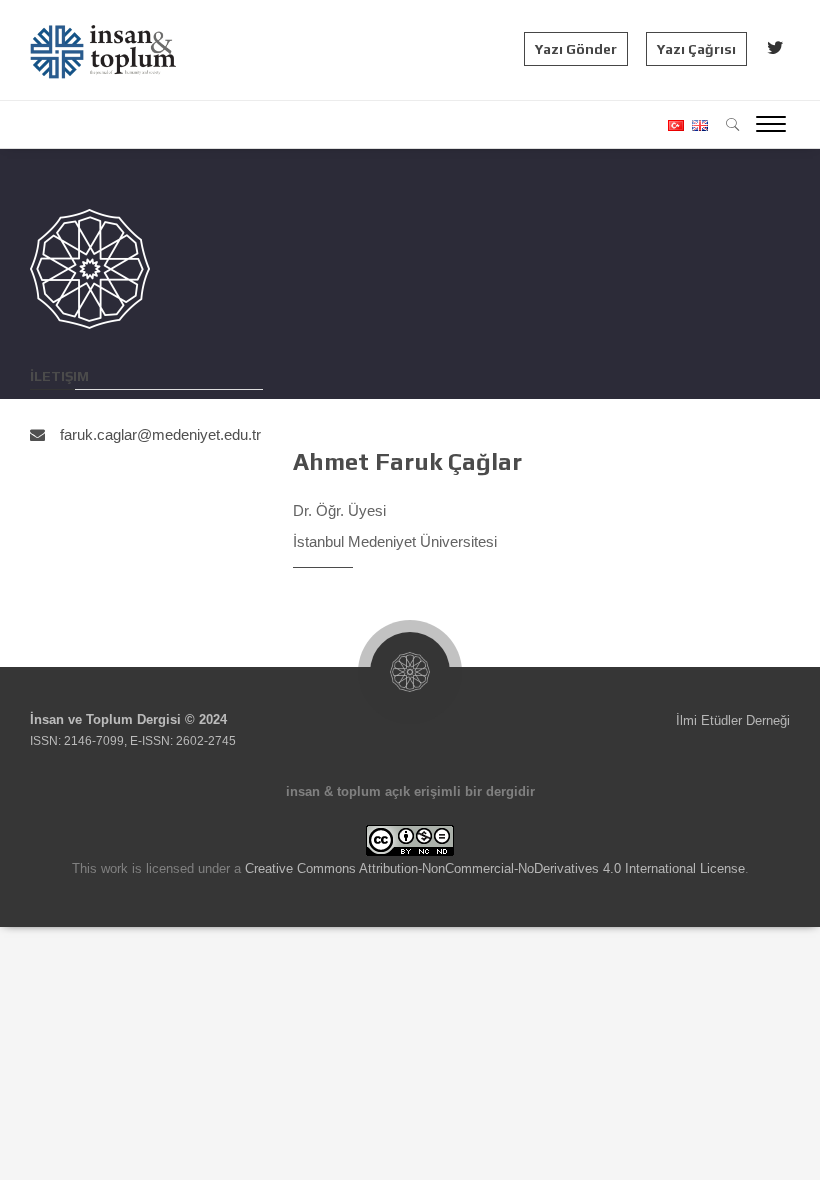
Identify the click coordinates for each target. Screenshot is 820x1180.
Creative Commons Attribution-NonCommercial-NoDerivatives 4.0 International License (495, 868)
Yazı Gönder (576, 49)
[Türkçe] (675, 125)
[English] (697, 125)
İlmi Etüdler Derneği (733, 720)
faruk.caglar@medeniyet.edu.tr (160, 434)
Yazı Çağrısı (696, 49)
